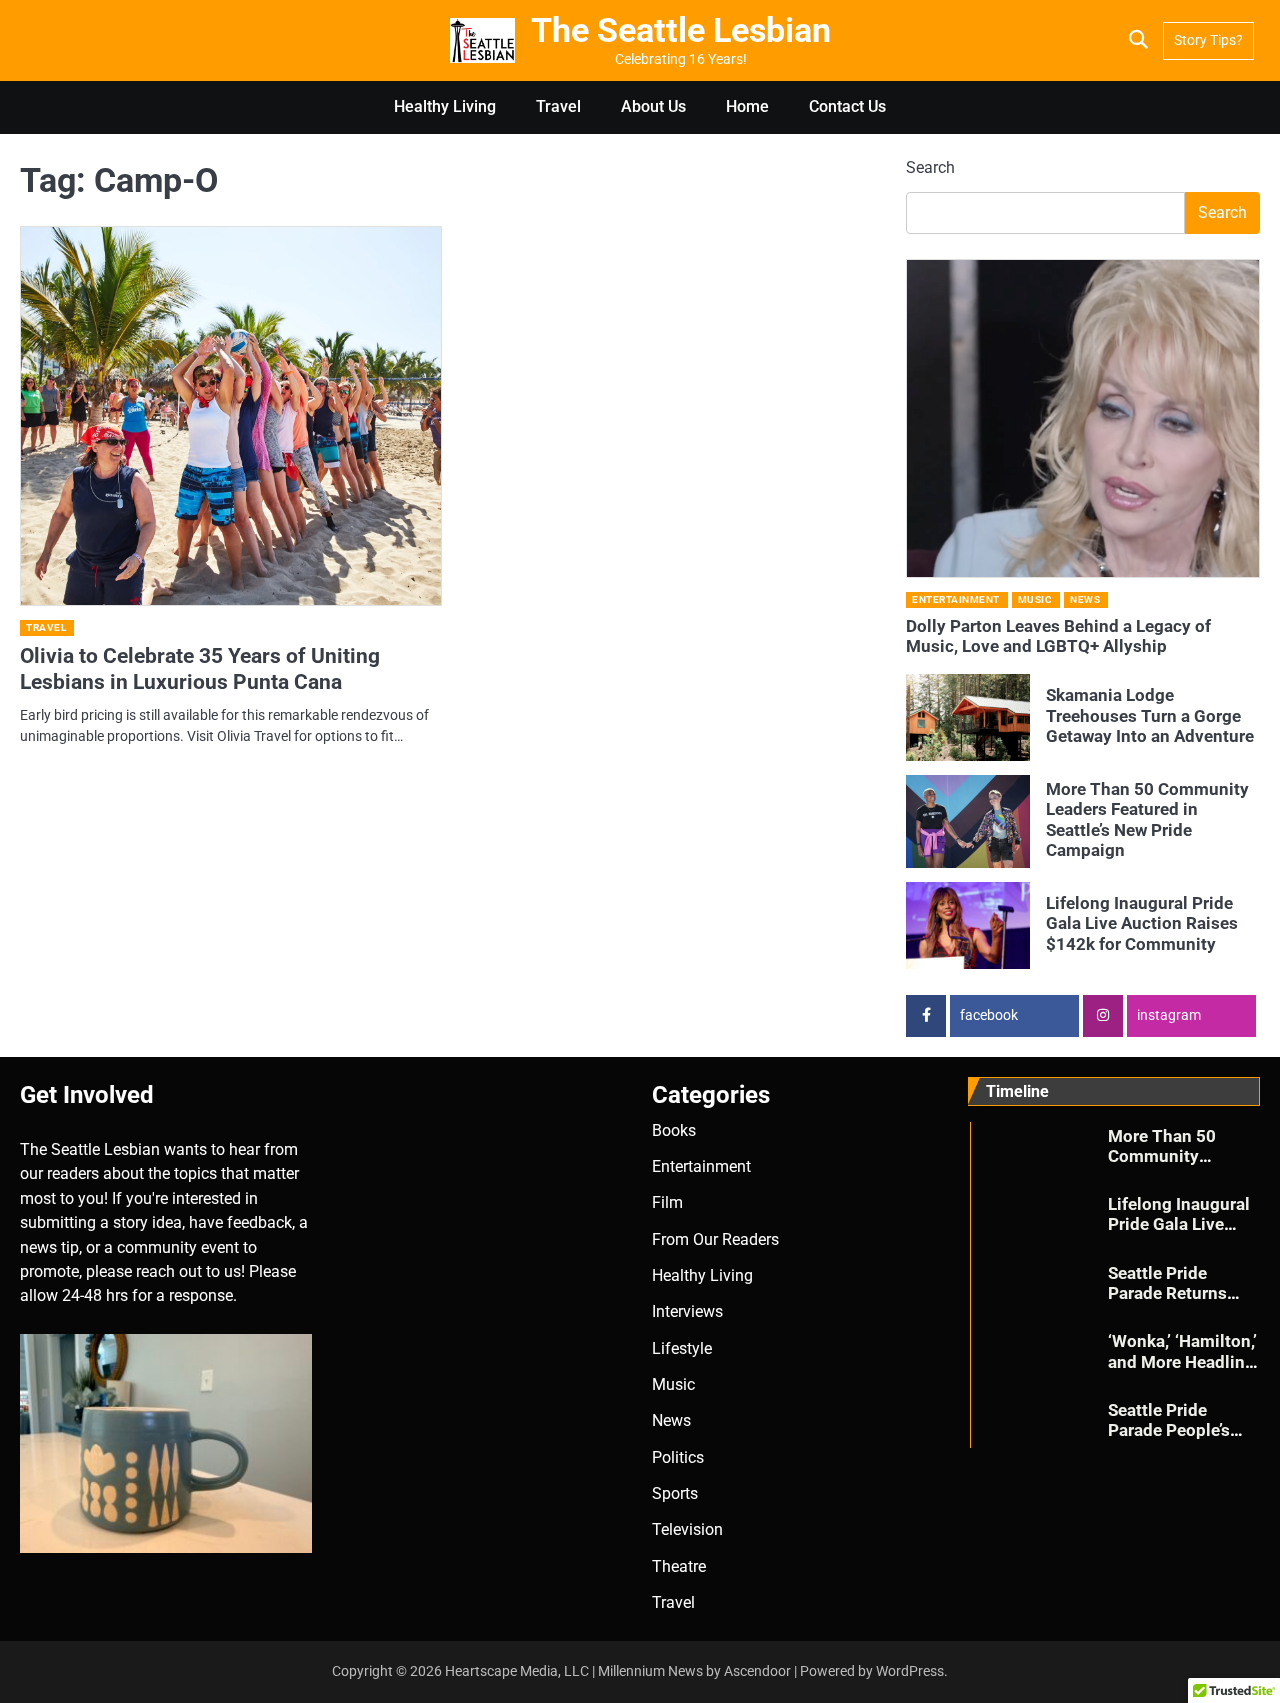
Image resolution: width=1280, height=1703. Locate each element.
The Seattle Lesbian (681, 30)
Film (667, 1202)
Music (1035, 599)
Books (674, 1130)
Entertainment (956, 599)
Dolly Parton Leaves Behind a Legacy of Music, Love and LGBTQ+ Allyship (1058, 636)
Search (930, 167)
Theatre (679, 1566)
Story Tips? (1208, 40)
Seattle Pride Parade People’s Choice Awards (1169, 1430)
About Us (653, 106)
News (1085, 599)
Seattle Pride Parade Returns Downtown (1167, 1293)
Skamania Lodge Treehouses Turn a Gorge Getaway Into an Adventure (1150, 715)
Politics (678, 1457)
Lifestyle (682, 1348)
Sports (675, 1493)
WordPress (910, 1671)
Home (747, 106)
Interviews (687, 1311)
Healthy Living (445, 106)
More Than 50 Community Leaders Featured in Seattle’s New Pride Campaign (1147, 819)
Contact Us (847, 106)
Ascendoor (757, 1671)
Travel (558, 106)
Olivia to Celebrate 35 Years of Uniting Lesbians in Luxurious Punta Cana (200, 668)
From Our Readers (715, 1239)
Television (687, 1529)
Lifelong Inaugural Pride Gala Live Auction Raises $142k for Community (1142, 923)
